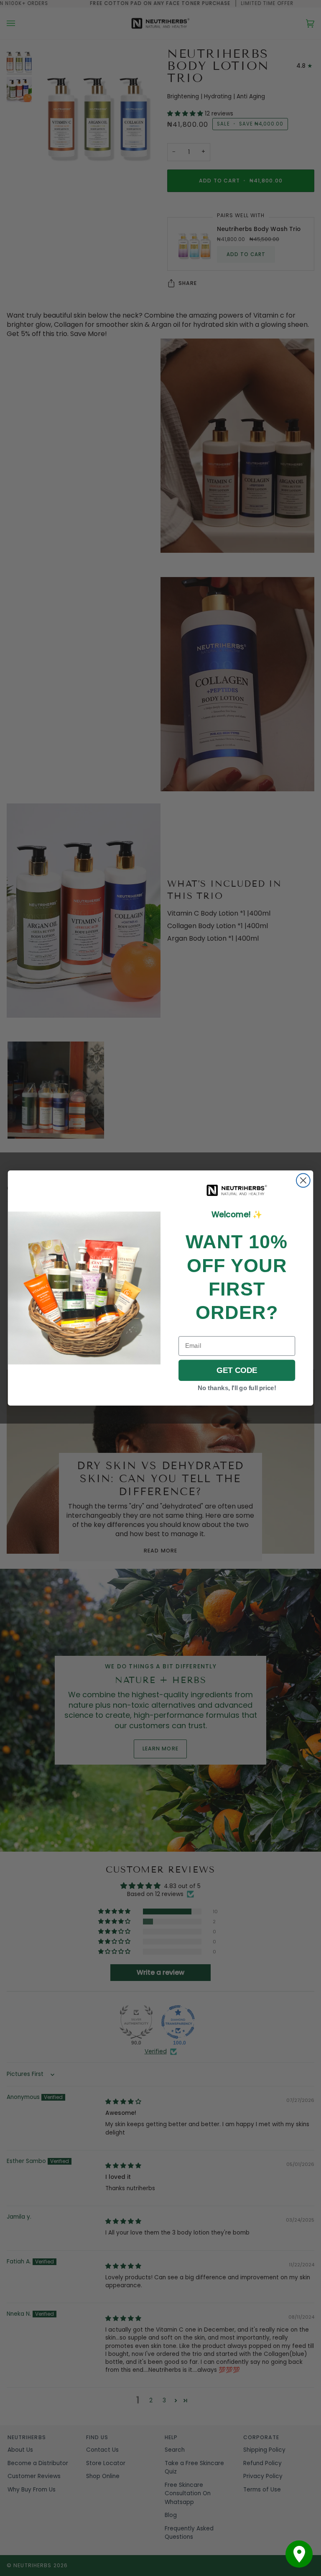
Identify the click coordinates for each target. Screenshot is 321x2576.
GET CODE (237, 1370)
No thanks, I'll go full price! (237, 1388)
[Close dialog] (303, 1181)
